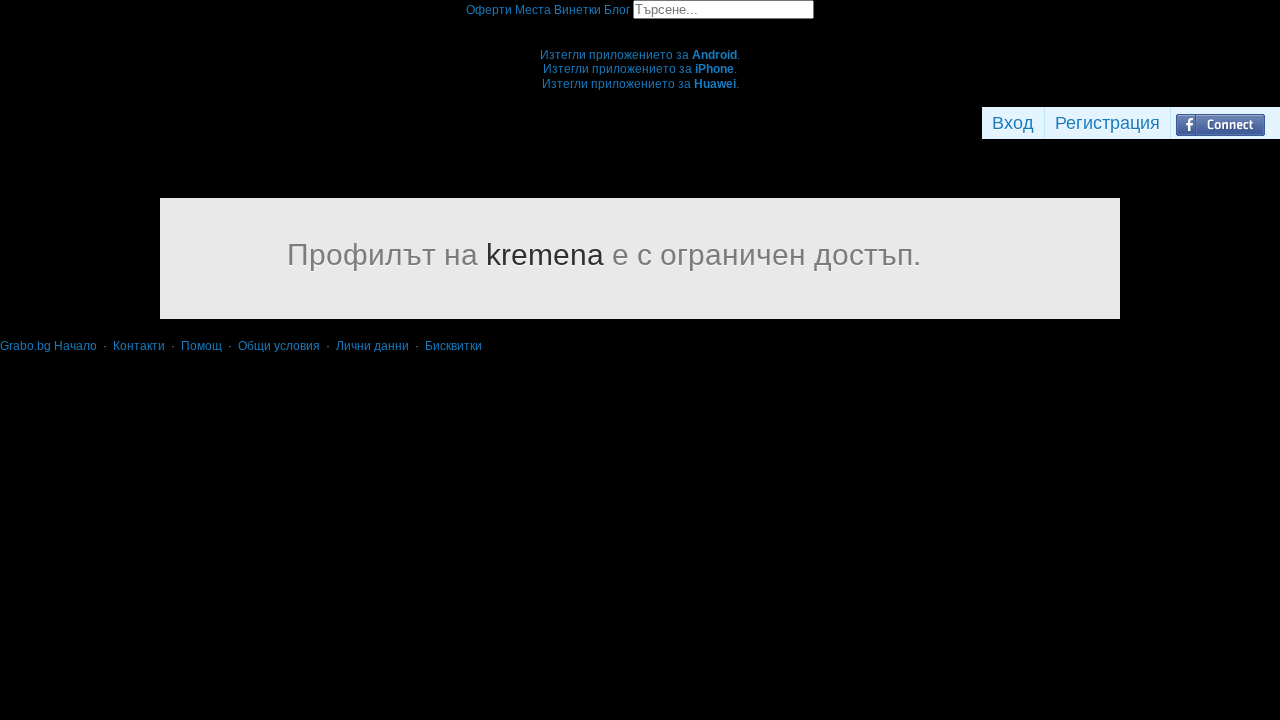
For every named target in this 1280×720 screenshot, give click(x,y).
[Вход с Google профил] (1275, 123)
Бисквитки (453, 346)
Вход (1013, 123)
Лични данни (372, 346)
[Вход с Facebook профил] (1220, 123)
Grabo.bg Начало (48, 346)
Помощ (201, 346)
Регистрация (1107, 123)
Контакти (139, 346)
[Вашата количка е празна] (640, 26)
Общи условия (279, 346)
